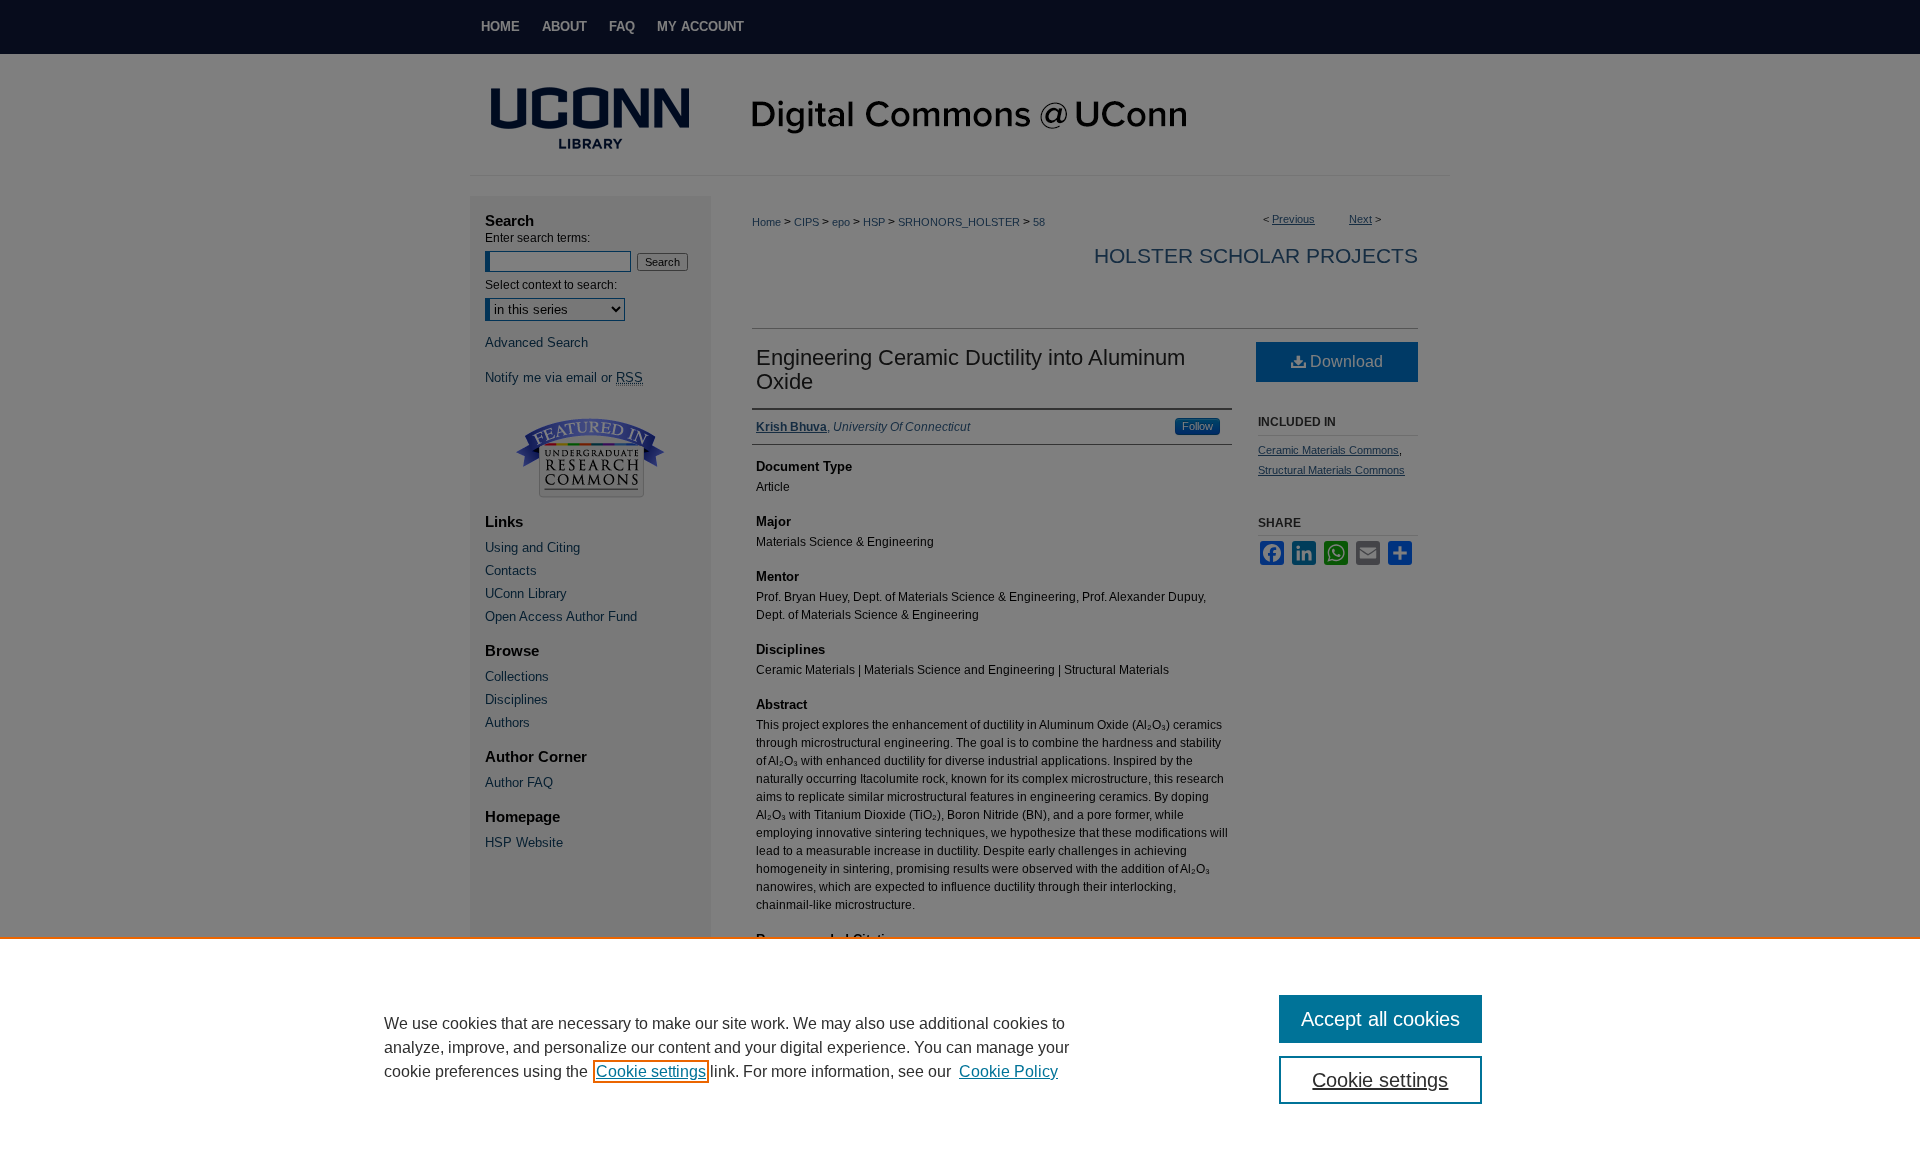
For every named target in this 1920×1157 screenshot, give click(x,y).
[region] (960, 1047)
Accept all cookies (1380, 1019)
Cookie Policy (1008, 1071)
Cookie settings (651, 1071)
